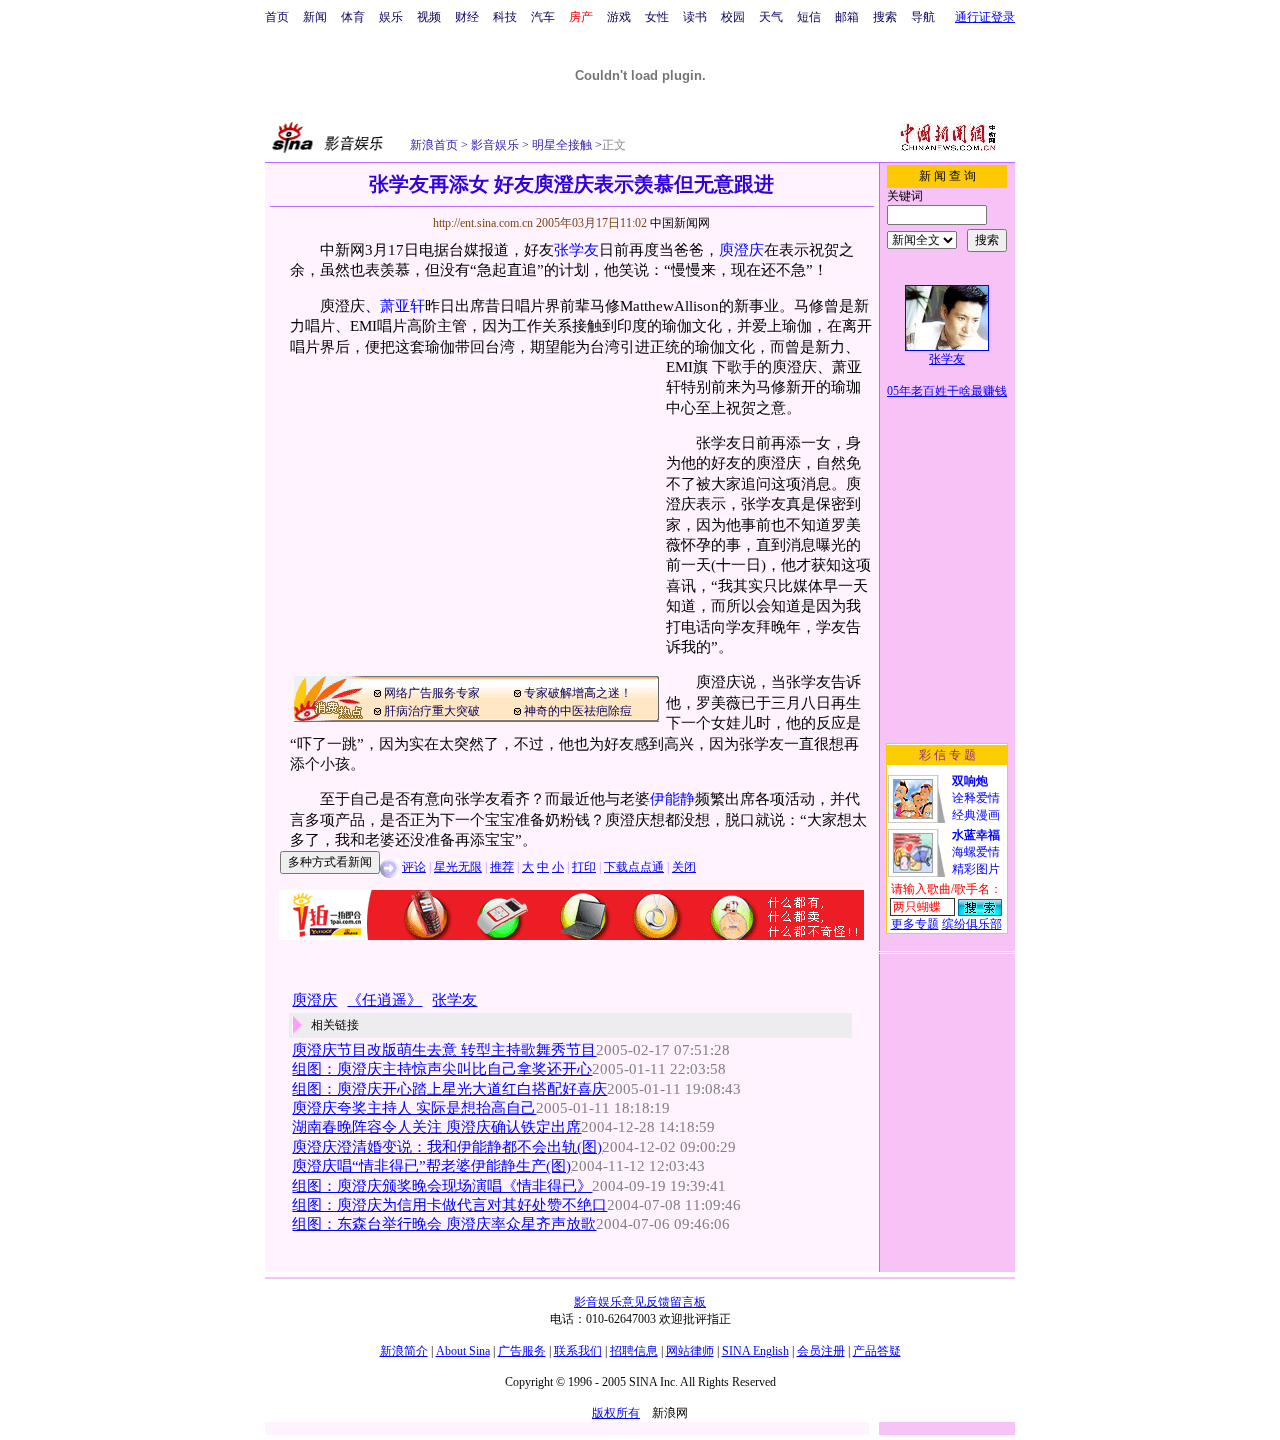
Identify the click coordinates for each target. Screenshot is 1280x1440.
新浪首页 (434, 145)
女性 (657, 17)
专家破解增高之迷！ (578, 693)
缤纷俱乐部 (972, 924)
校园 (733, 17)
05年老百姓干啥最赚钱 (947, 391)
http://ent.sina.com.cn (484, 223)
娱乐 (391, 17)
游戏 (619, 17)
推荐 (502, 867)
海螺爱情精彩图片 (976, 852)
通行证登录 (985, 17)
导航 (923, 17)
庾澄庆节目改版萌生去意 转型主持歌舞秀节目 (444, 1050)
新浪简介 (404, 1351)
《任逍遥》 (384, 1000)
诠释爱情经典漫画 (976, 798)
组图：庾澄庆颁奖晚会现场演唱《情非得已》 (442, 1186)
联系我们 (578, 1351)
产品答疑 (877, 1351)
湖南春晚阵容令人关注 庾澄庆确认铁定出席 (436, 1127)
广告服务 (522, 1351)
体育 (353, 17)
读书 (695, 17)
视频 (429, 17)
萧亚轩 (402, 306)
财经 (467, 17)
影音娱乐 (495, 145)
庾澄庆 (741, 250)
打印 (584, 867)
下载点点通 (634, 867)
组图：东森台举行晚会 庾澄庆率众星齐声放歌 (444, 1224)
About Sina (463, 1351)
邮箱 (847, 17)
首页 (277, 17)
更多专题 (915, 924)
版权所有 (616, 1413)
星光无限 (458, 867)
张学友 (576, 250)
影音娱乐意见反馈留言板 (640, 1302)
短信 (809, 17)
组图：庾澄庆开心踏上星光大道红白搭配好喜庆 (449, 1089)
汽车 (543, 17)
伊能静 (672, 799)
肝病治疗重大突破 (432, 711)
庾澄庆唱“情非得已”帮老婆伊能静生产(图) (431, 1166)
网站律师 (690, 1351)
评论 (414, 867)
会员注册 (821, 1351)
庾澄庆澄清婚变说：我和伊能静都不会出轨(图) (447, 1147)
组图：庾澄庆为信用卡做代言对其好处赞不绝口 (449, 1205)
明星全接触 (560, 145)
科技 (505, 17)
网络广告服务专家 (432, 693)
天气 (771, 17)
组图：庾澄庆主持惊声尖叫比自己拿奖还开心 (442, 1069)
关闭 (684, 867)
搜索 (885, 17)
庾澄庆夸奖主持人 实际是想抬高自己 (414, 1108)
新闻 (315, 17)
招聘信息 (634, 1351)
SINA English (755, 1351)
